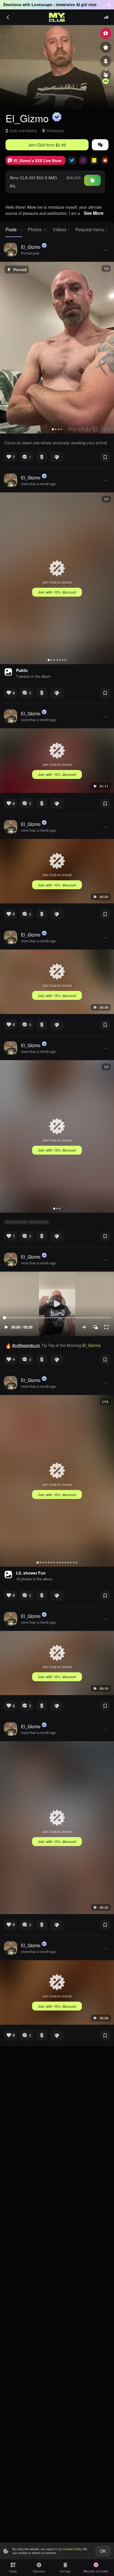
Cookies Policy (72, 2549)
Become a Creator (96, 2571)
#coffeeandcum (26, 1345)
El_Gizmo (31, 247)
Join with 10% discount (57, 592)
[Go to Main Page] (57, 17)
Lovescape (42, 4)
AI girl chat (86, 4)
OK (103, 2551)
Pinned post (30, 253)
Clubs (13, 2571)
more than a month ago (38, 484)
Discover (39, 2571)
